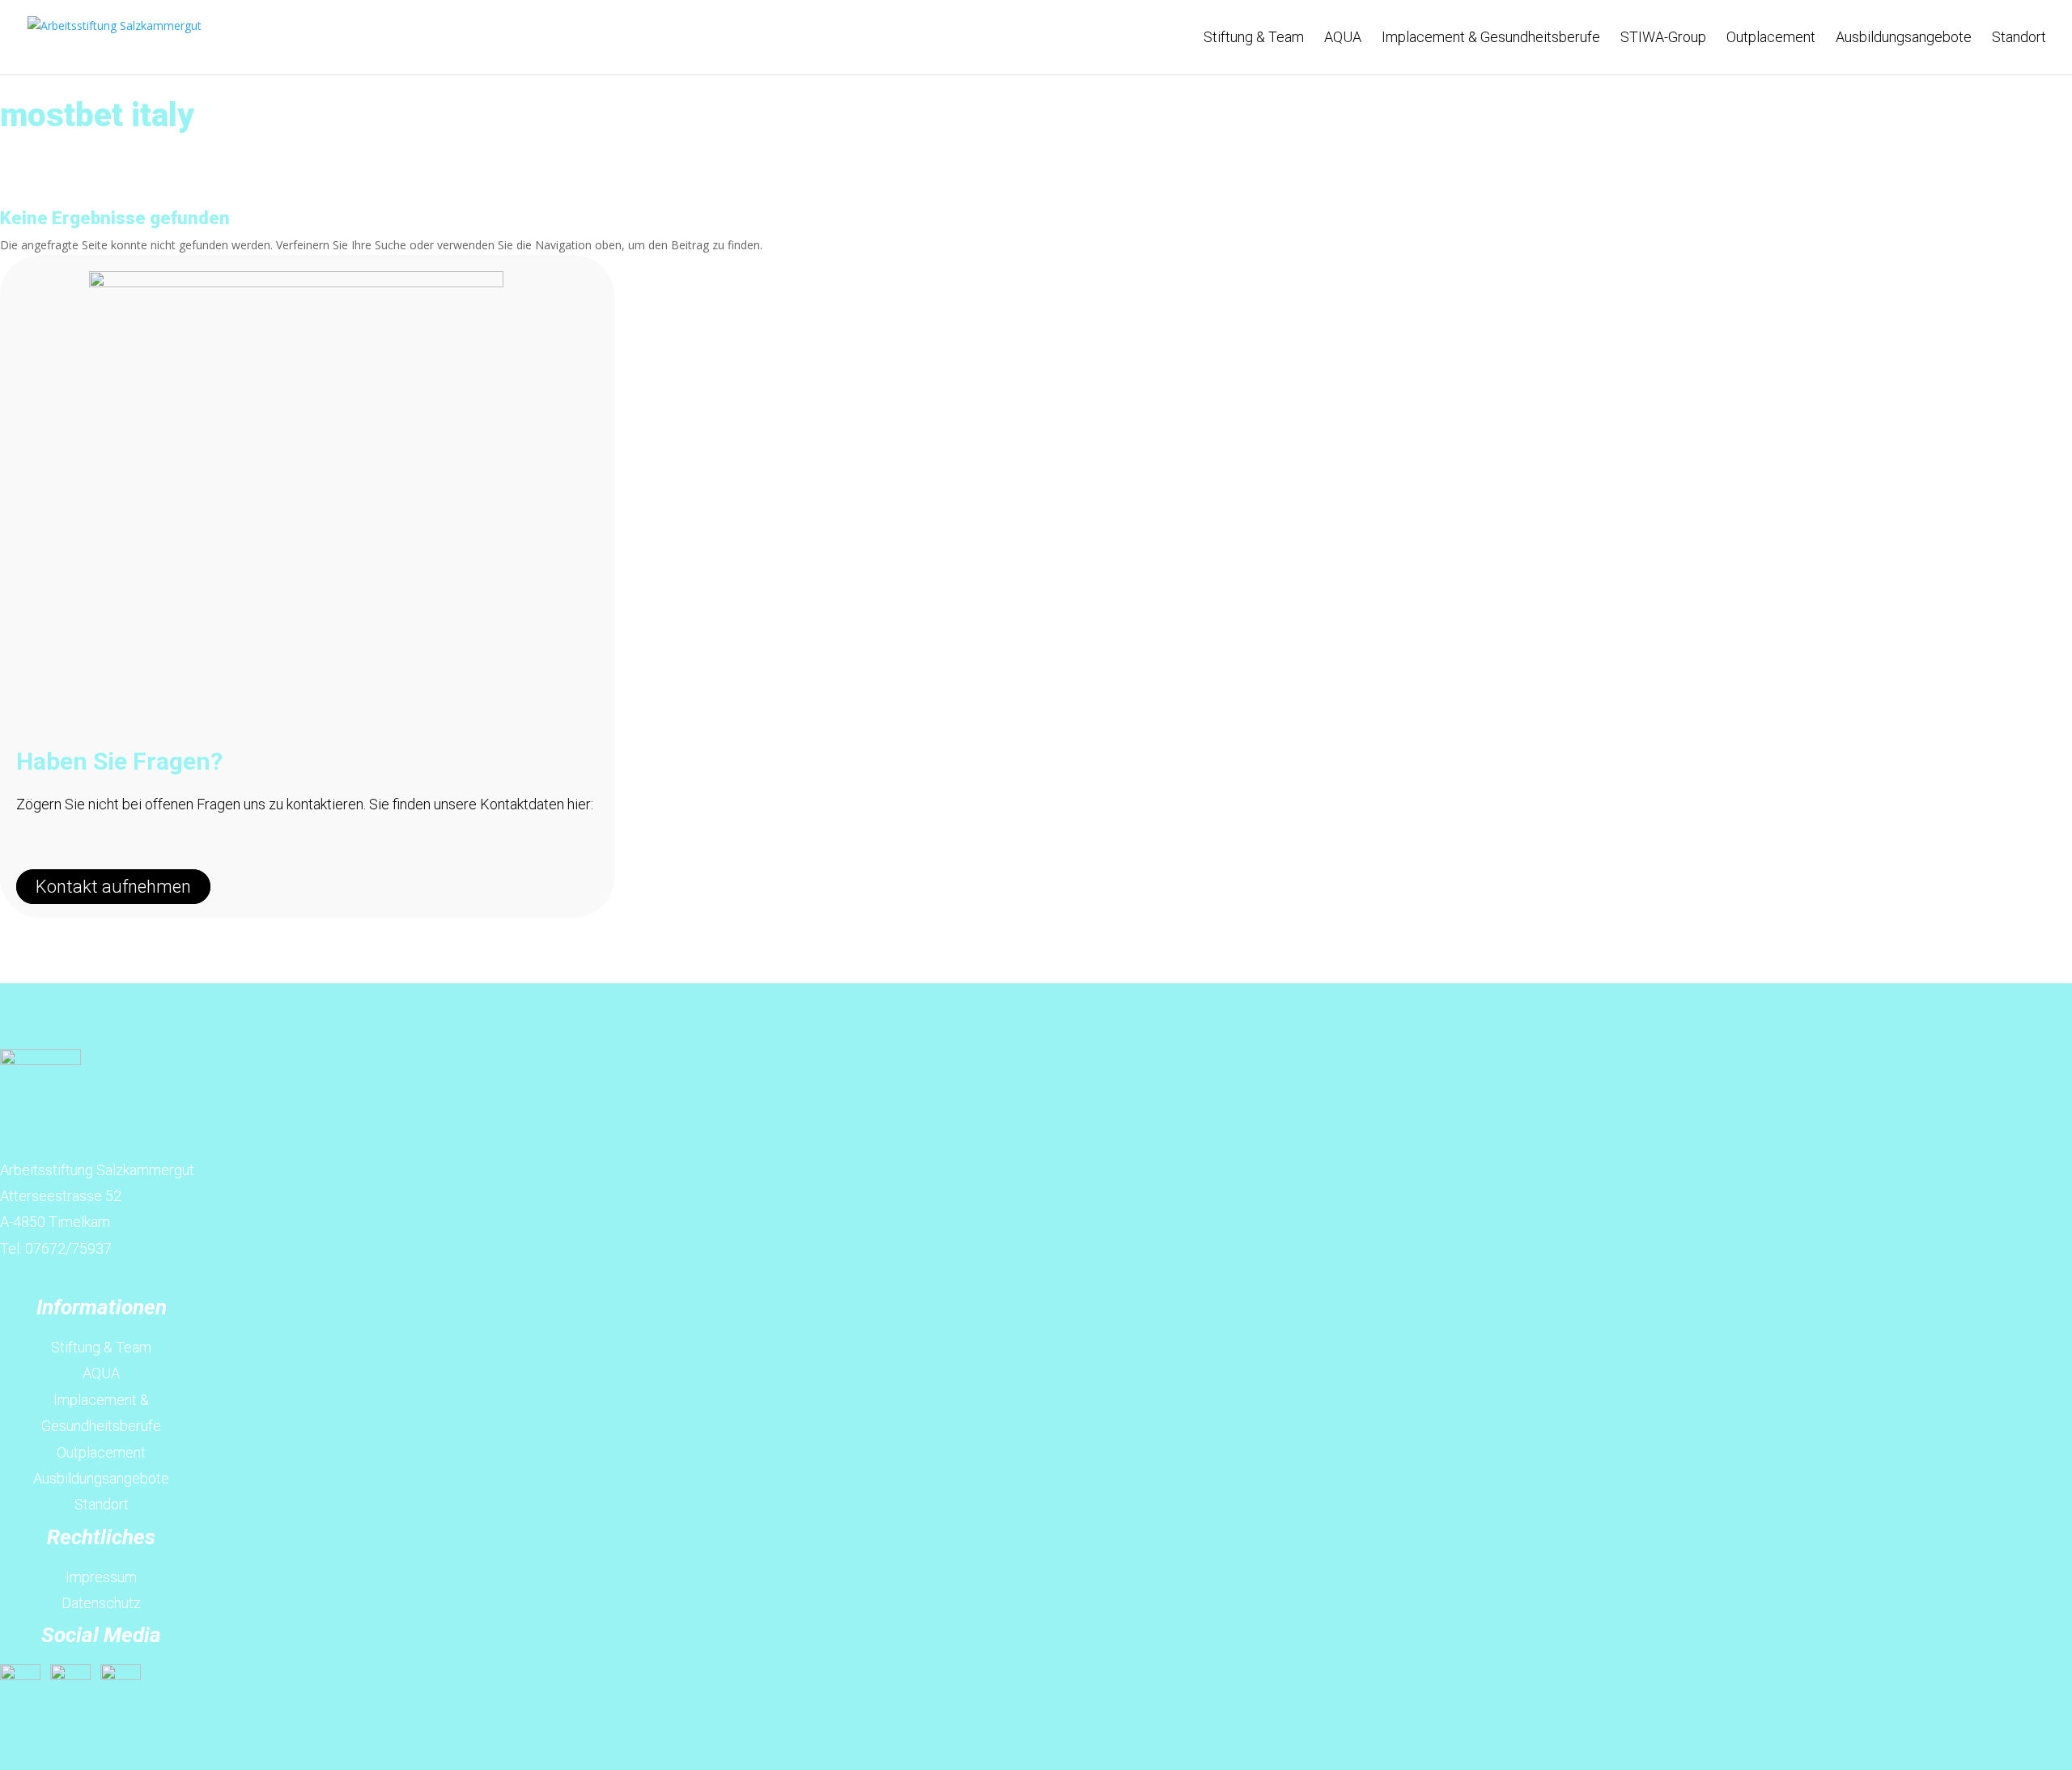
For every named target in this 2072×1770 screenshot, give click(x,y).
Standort (2019, 38)
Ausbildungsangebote (1904, 38)
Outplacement (1771, 38)
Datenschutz (101, 1603)
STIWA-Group (1663, 38)
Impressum (101, 1577)
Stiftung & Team (1254, 38)
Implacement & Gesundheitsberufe (1491, 38)
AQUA (1343, 38)
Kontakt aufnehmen (113, 887)
